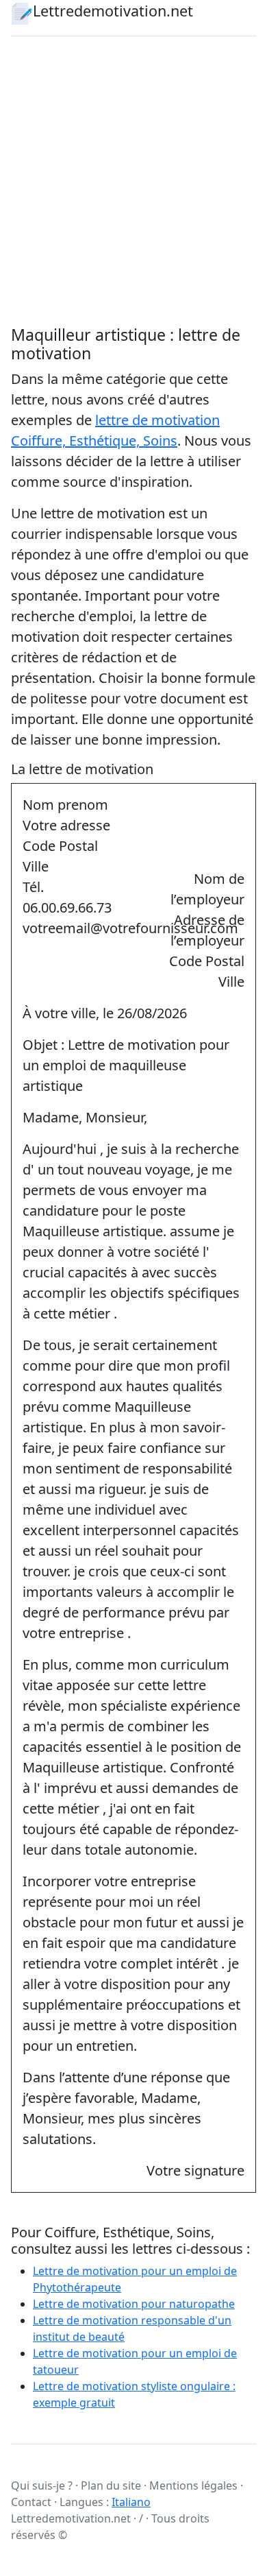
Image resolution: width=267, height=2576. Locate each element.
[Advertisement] (133, 181)
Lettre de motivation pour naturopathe (134, 2304)
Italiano (131, 2502)
